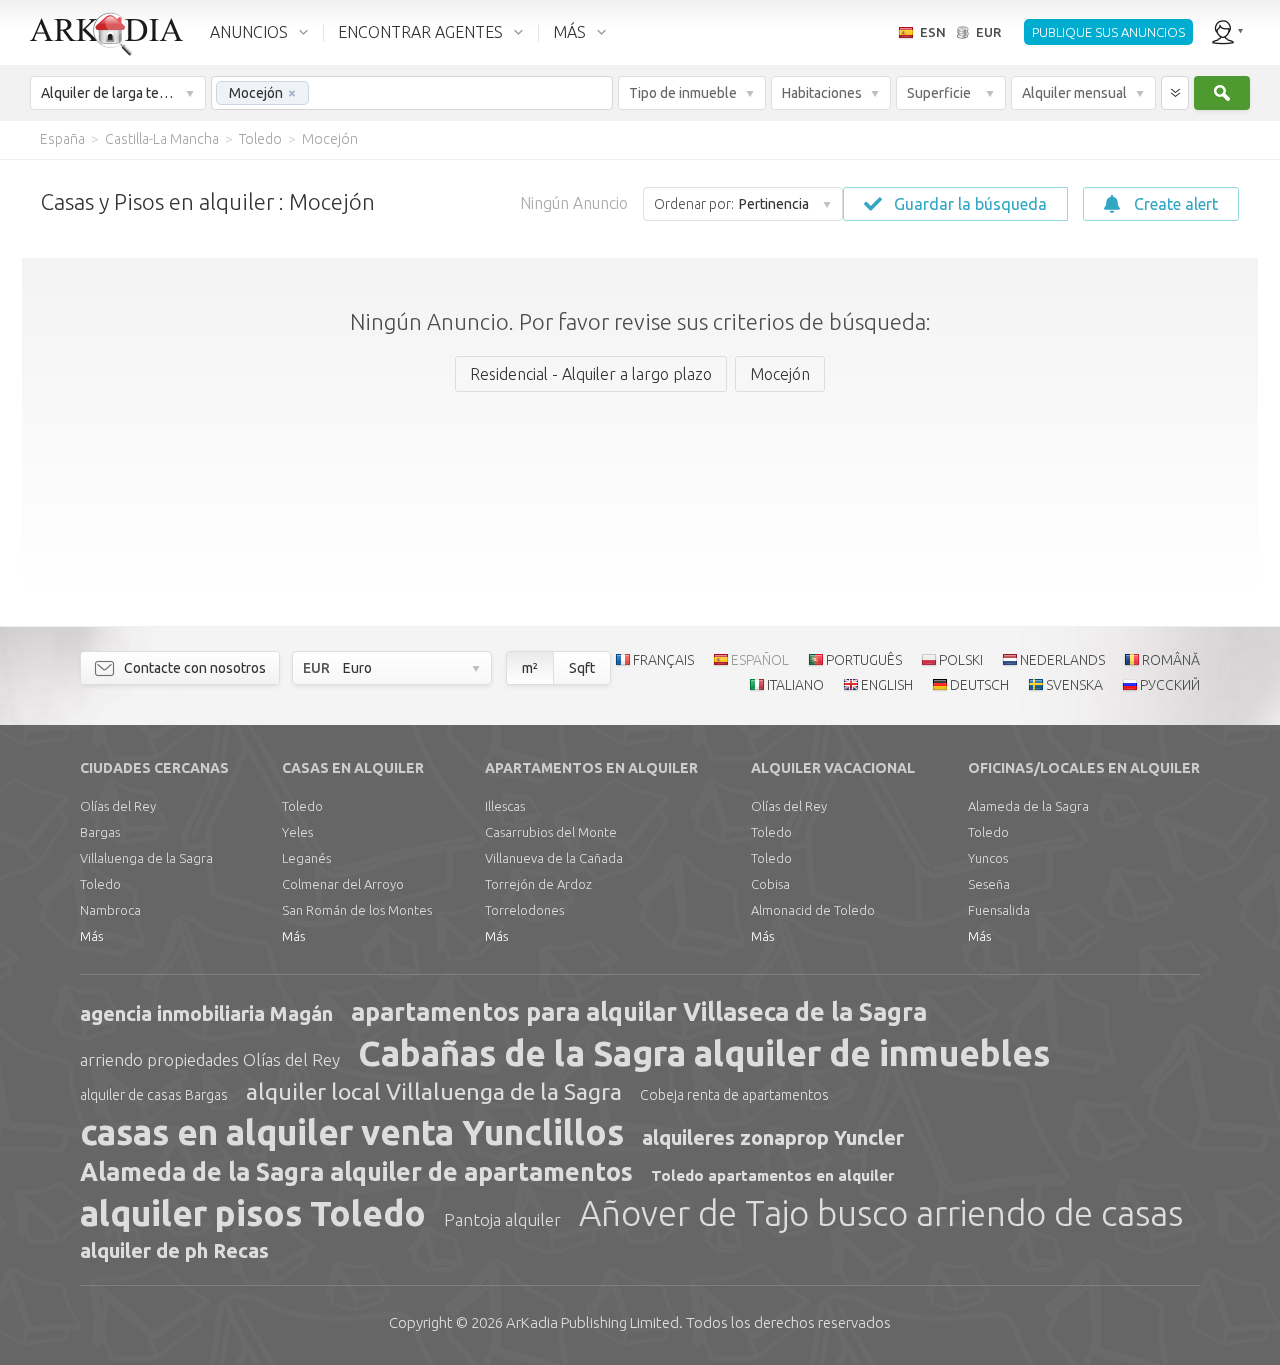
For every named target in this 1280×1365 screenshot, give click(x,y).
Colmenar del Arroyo (343, 884)
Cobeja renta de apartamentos (734, 1095)
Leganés (306, 858)
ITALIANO (795, 685)
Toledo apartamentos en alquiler (772, 1175)
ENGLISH (887, 685)
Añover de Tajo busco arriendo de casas (881, 1213)
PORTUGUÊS (864, 660)
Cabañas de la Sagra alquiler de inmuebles (704, 1053)
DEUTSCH (979, 685)
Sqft (582, 668)
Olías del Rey (118, 806)
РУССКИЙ (1170, 685)
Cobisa (770, 884)
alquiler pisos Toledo (253, 1213)
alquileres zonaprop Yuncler (773, 1137)
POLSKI (961, 660)
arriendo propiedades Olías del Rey (210, 1059)
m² (530, 668)
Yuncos (988, 858)
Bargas (100, 832)
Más (91, 936)
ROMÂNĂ (1171, 660)
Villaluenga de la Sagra (146, 858)
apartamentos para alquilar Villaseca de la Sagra (639, 1012)
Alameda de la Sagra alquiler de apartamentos (356, 1172)
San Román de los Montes (357, 910)
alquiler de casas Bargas (154, 1095)
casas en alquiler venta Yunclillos (352, 1132)
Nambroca (110, 910)
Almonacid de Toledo (813, 910)
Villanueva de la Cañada (554, 858)
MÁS (569, 32)
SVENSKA (1074, 685)
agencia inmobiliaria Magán (206, 1013)
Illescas (505, 806)
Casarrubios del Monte (551, 832)
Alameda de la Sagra (1028, 806)
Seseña (989, 884)
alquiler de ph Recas (174, 1250)
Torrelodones (524, 910)
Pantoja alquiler (502, 1219)
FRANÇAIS (663, 660)
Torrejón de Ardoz (538, 884)
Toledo (100, 884)
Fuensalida (999, 910)
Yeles (297, 832)
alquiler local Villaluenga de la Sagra (434, 1091)
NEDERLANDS (1062, 660)
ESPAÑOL (760, 660)
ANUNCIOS (249, 32)
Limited (592, 1322)
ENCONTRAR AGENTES (420, 32)
